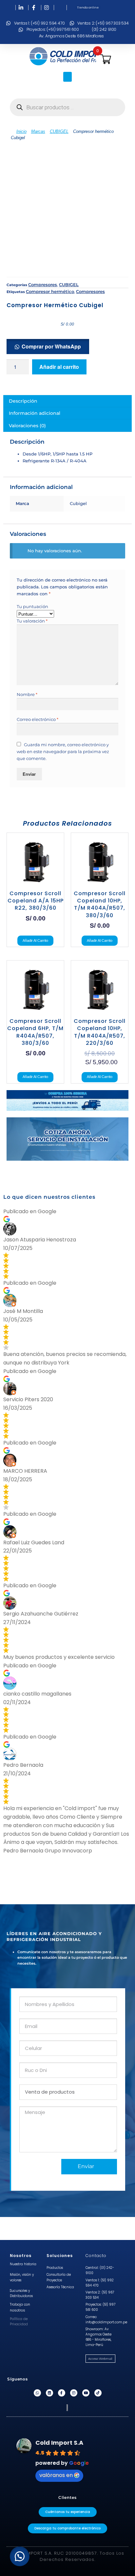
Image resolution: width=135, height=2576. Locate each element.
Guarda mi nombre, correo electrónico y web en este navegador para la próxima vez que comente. (63, 751)
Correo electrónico (38, 719)
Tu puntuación (32, 606)
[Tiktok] (98, 2393)
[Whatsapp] (37, 2393)
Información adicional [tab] (35, 413)
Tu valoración (32, 621)
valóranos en (56, 2475)
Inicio (21, 131)
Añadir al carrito (59, 367)
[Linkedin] (49, 2393)
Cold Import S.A (59, 2443)
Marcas (38, 131)
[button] (67, 77)
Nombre (27, 694)
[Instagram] (74, 2393)
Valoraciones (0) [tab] (27, 426)
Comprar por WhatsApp (51, 346)
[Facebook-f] (62, 2393)
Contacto (96, 2256)
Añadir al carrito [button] (35, 940)
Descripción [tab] (23, 401)
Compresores (43, 285)
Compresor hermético (50, 291)
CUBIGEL (59, 131)
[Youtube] (86, 2393)
